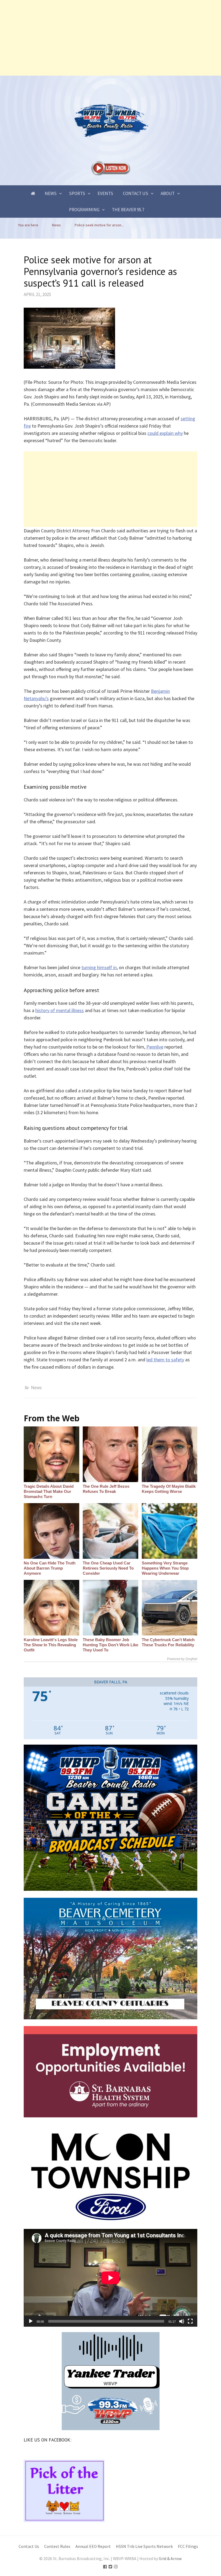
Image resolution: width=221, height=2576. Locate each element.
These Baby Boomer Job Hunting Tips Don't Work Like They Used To (110, 1645)
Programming (84, 210)
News (51, 193)
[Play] (31, 2321)
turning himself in (99, 967)
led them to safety (165, 1360)
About (168, 193)
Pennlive (155, 1047)
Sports (77, 193)
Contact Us (136, 193)
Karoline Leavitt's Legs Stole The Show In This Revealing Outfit (51, 1645)
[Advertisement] (110, 38)
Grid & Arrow (170, 2559)
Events (105, 193)
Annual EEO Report (93, 2546)
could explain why (165, 433)
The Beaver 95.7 (128, 210)
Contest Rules (57, 2546)
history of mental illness (60, 1010)
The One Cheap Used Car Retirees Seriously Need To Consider (108, 1568)
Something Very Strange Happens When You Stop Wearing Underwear (165, 1568)
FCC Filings (188, 2546)
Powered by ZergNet (182, 1659)
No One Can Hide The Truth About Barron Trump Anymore (50, 1568)
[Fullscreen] (190, 2321)
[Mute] (182, 2321)
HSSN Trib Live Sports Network (144, 2546)
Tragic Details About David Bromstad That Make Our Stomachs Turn (49, 1491)
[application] (110, 2278)
